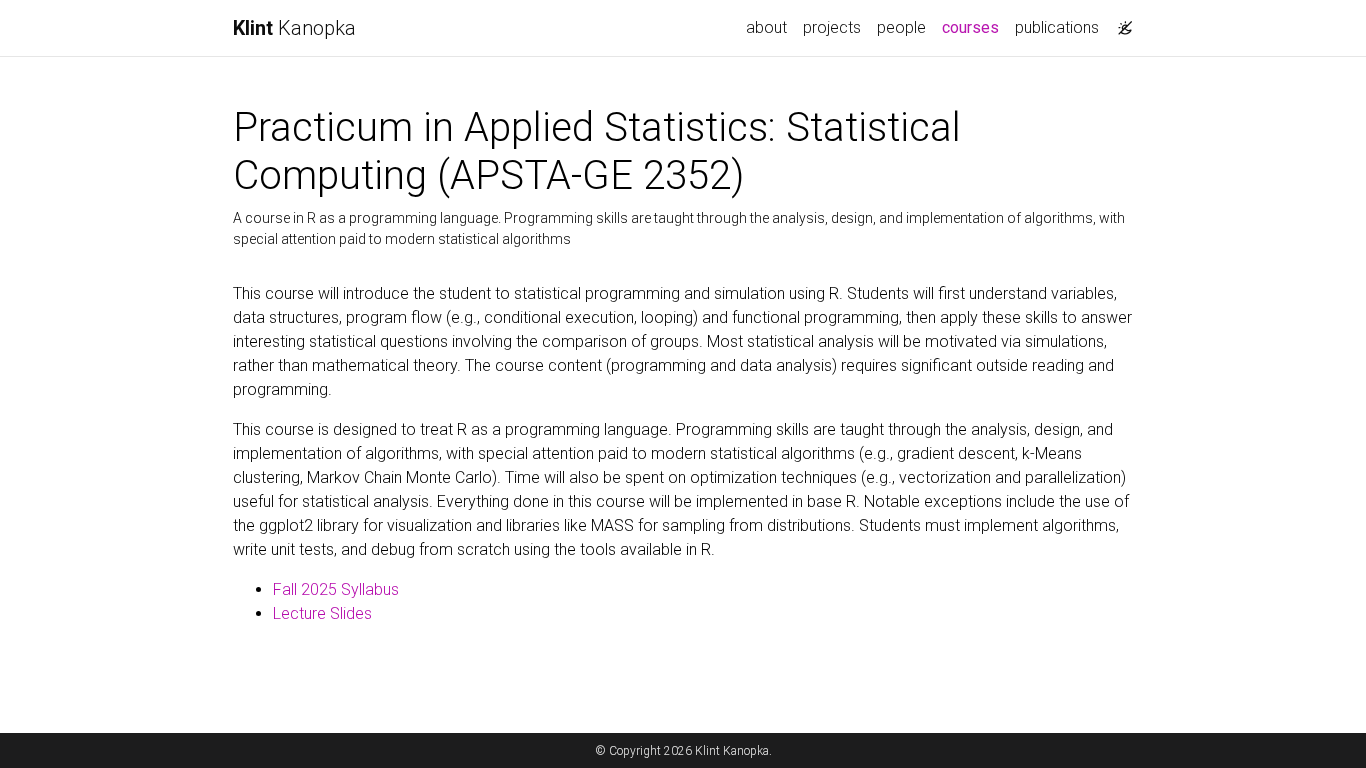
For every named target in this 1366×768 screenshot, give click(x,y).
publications (1057, 27)
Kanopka (294, 28)
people (901, 27)
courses (974, 27)
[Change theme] (1120, 22)
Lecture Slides (322, 613)
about (766, 27)
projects (832, 27)
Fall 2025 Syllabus (336, 589)
